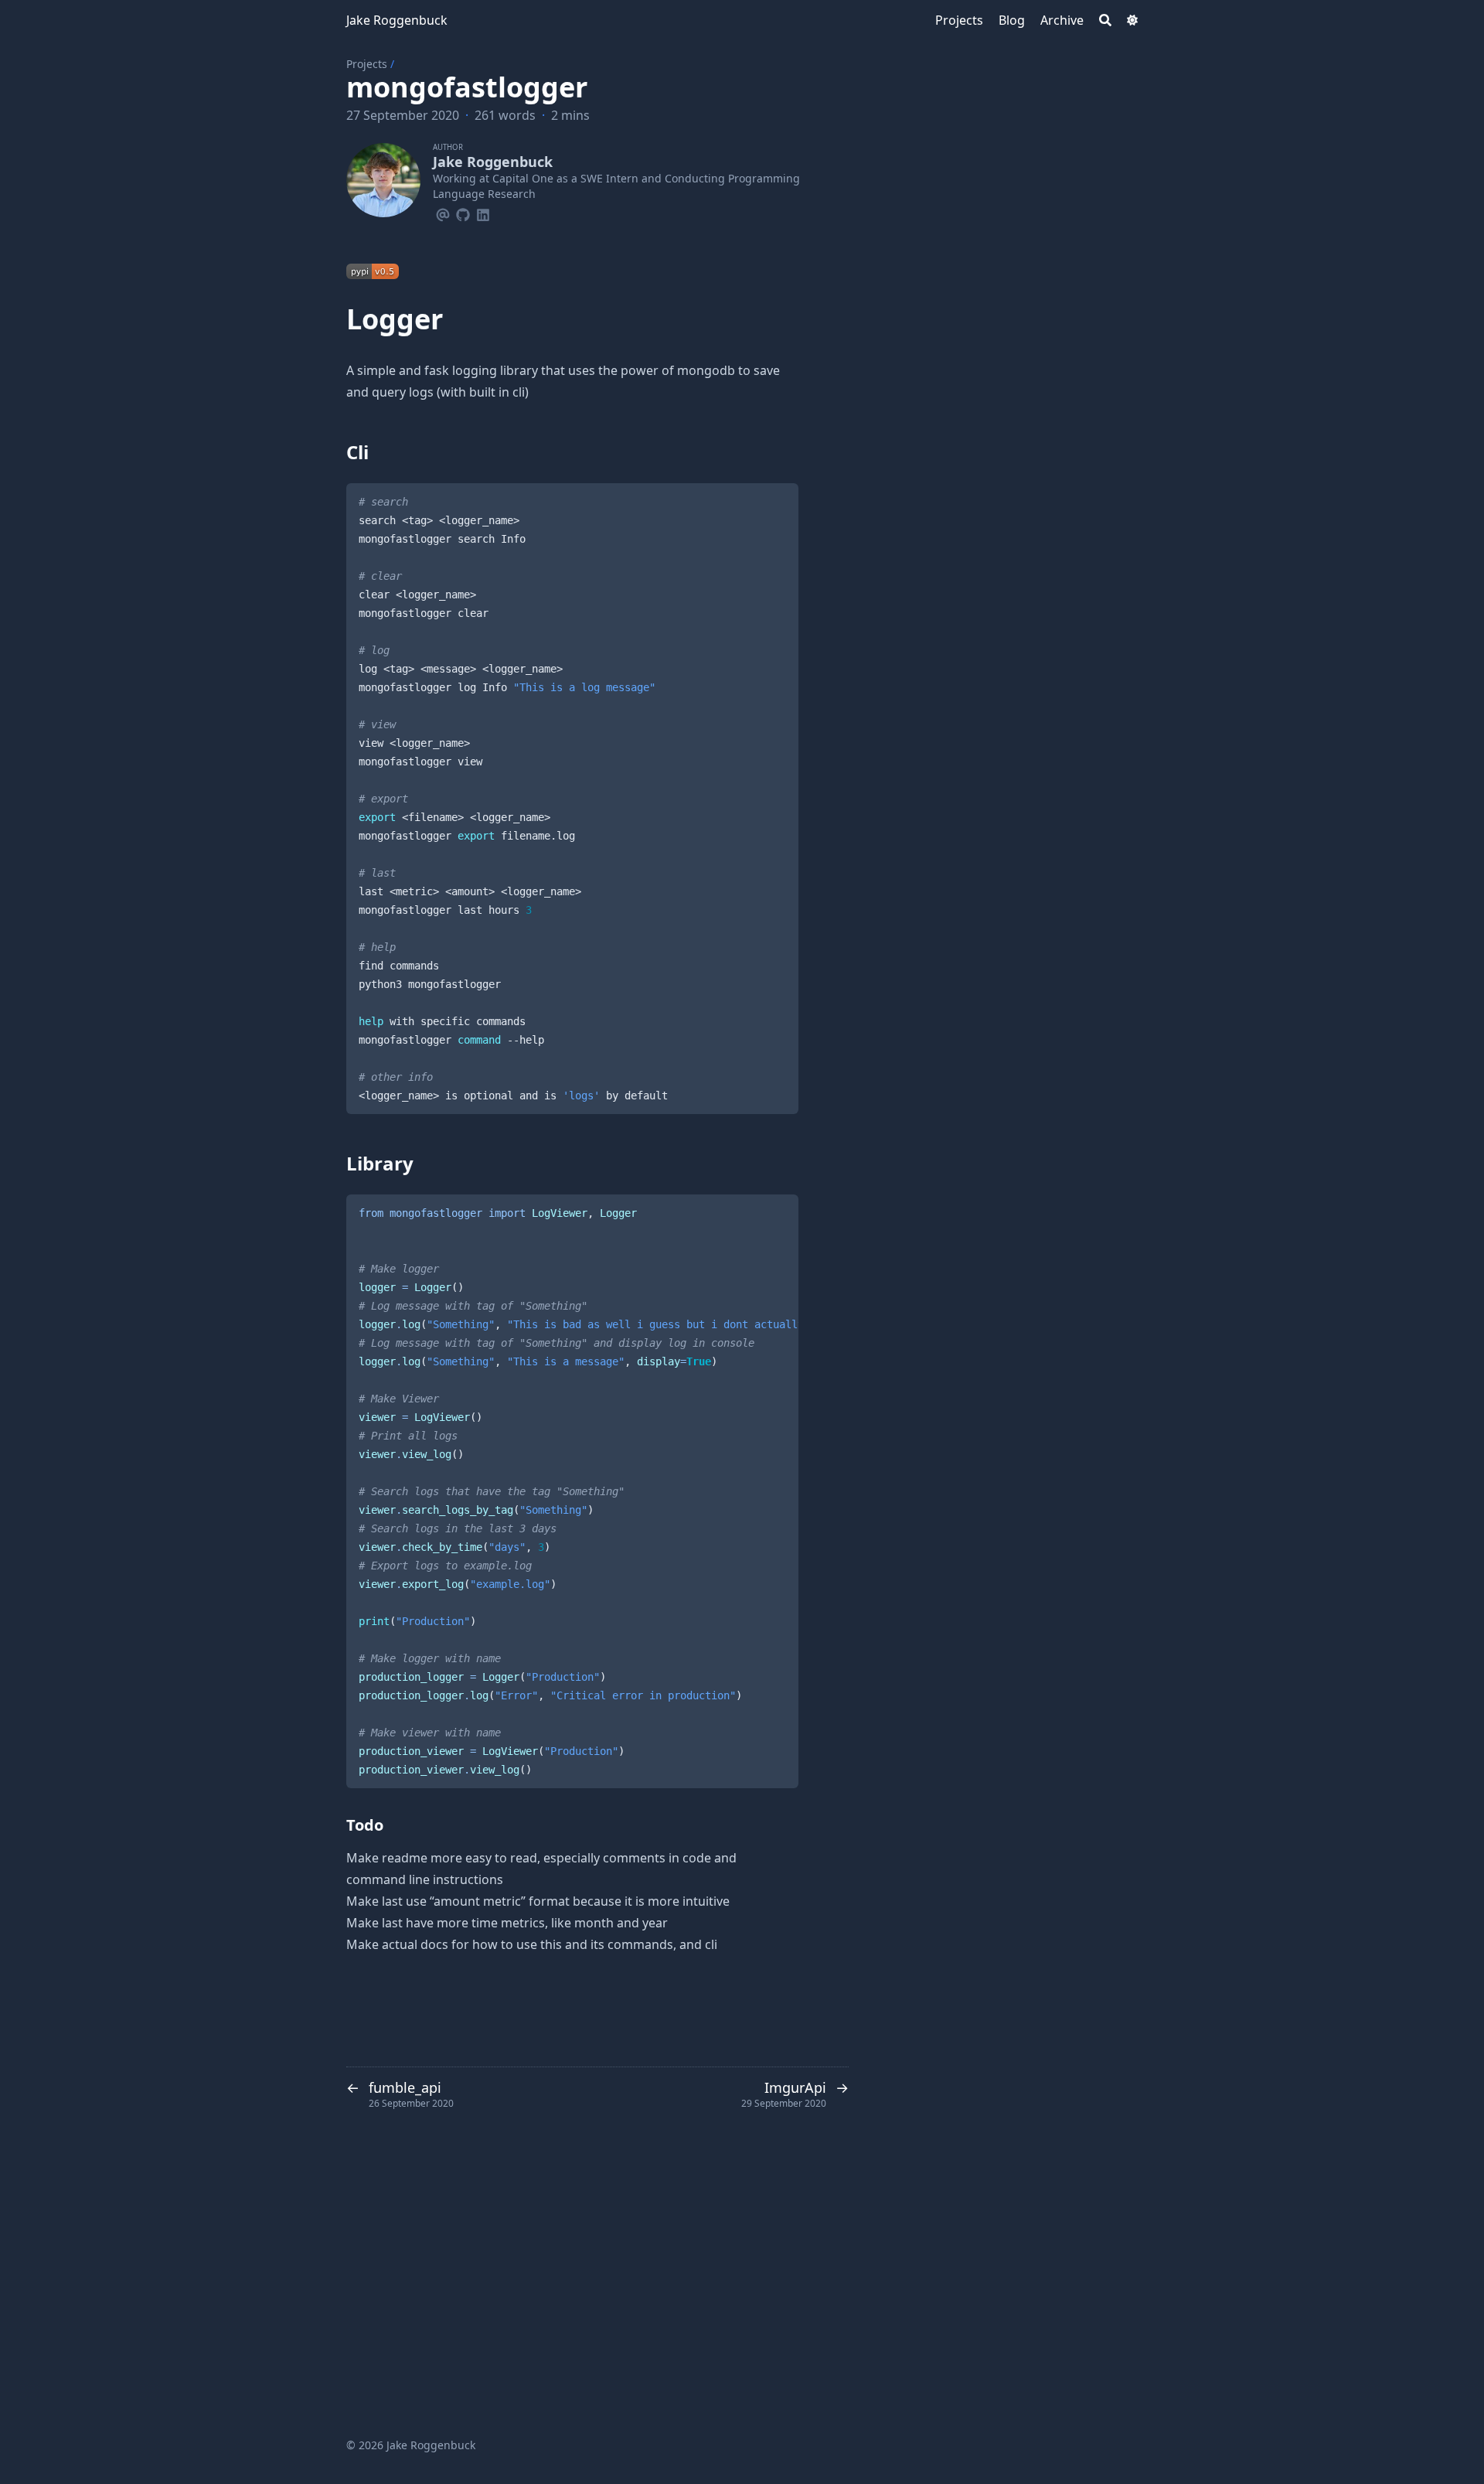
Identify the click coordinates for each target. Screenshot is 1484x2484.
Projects (367, 64)
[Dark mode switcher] (1132, 20)
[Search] (1105, 20)
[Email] (443, 213)
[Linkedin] (483, 213)
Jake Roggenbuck (397, 20)
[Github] (463, 213)
